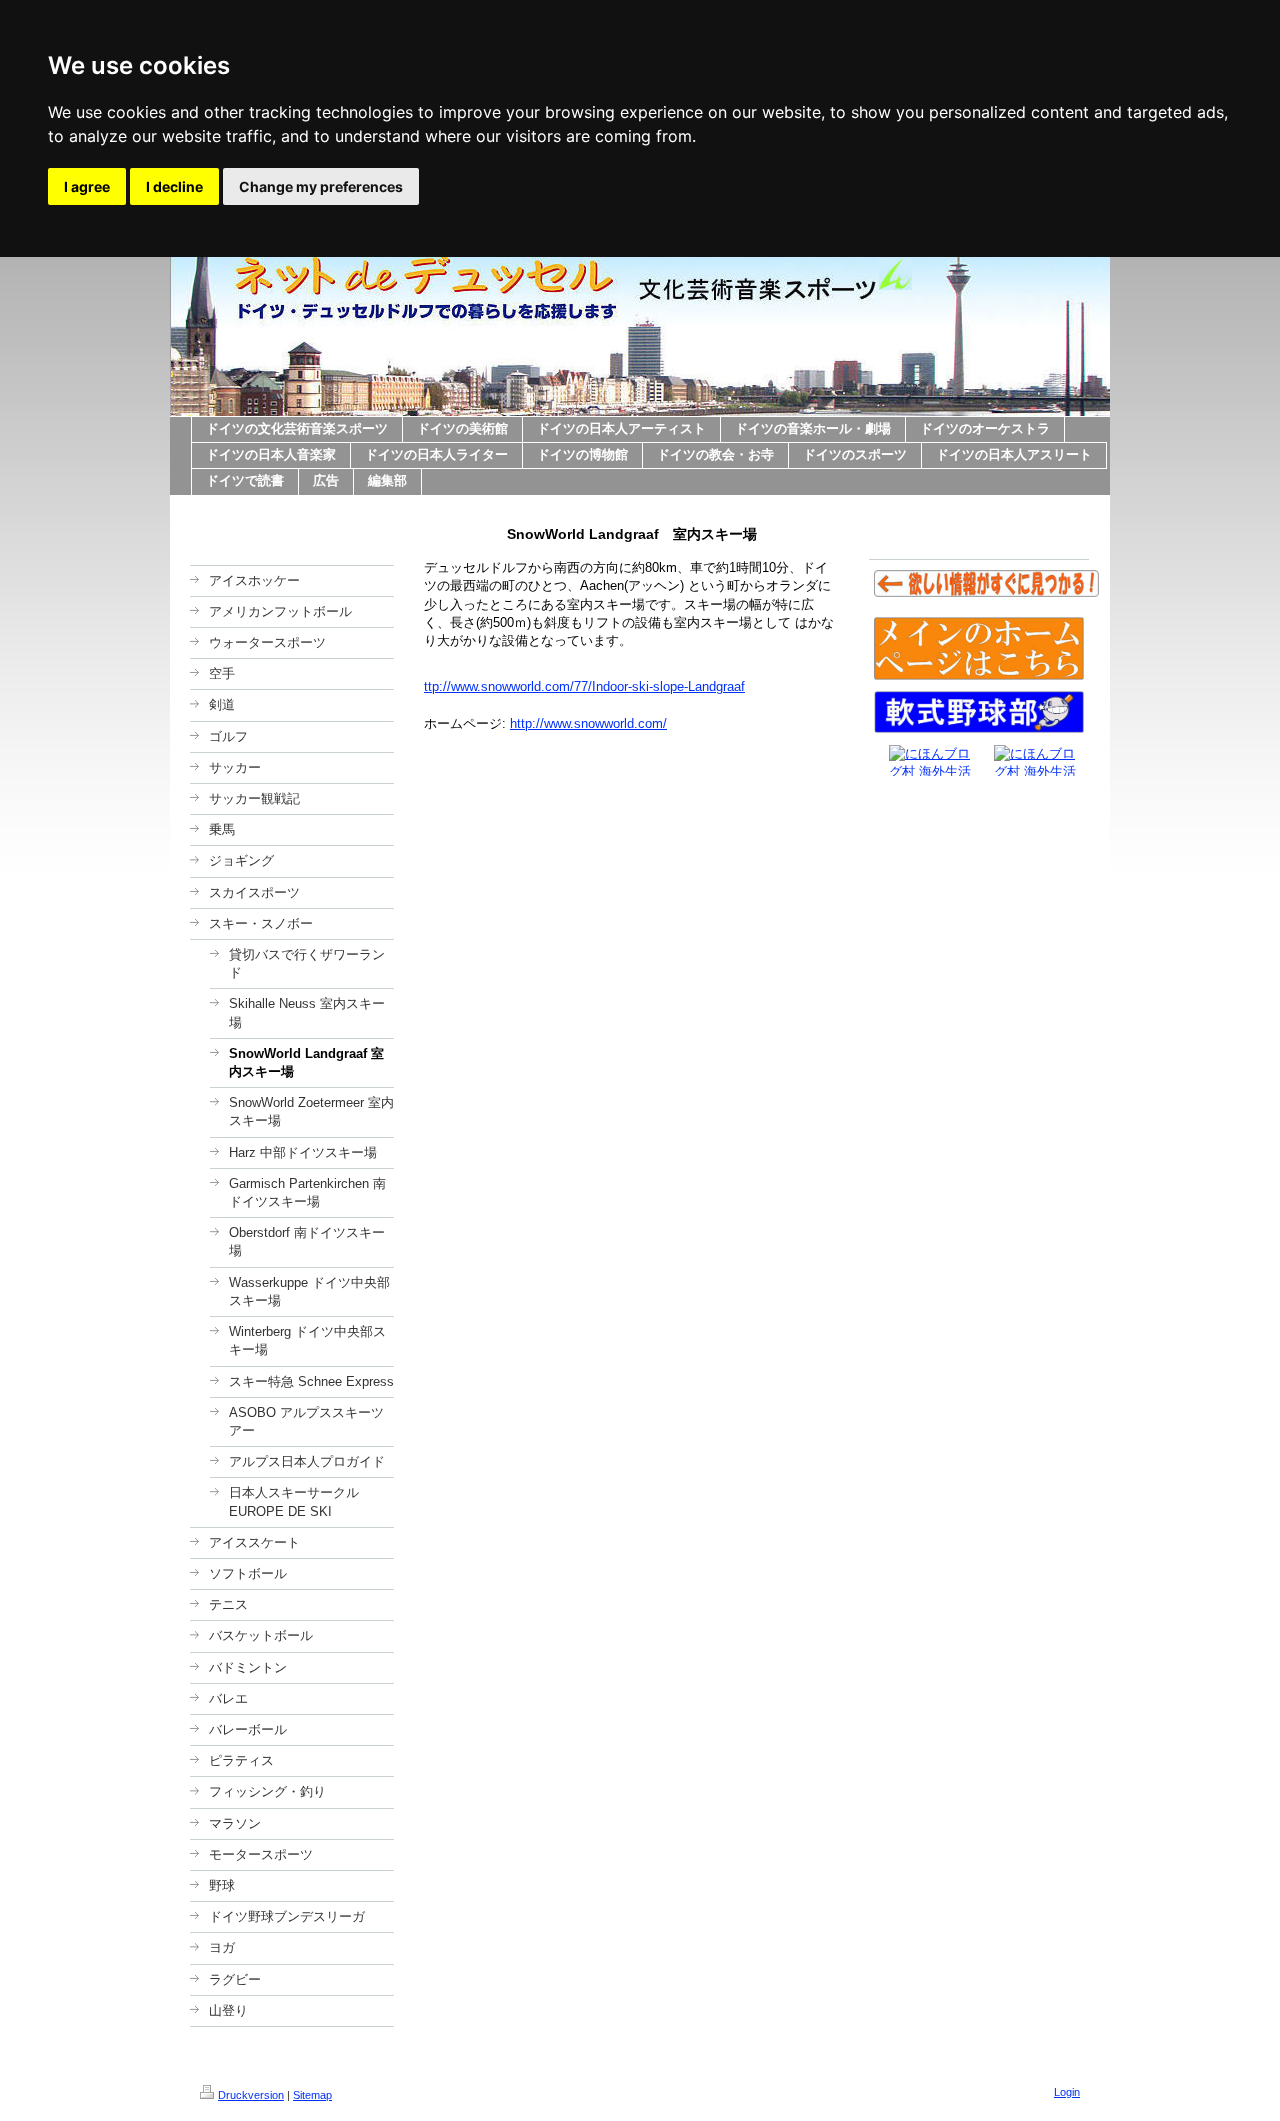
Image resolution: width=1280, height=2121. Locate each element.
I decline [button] (174, 186)
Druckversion (251, 2095)
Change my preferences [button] (321, 186)
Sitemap (312, 2095)
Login (1067, 2092)
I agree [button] (87, 186)
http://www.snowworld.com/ (588, 723)
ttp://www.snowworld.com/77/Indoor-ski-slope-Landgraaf (584, 686)
